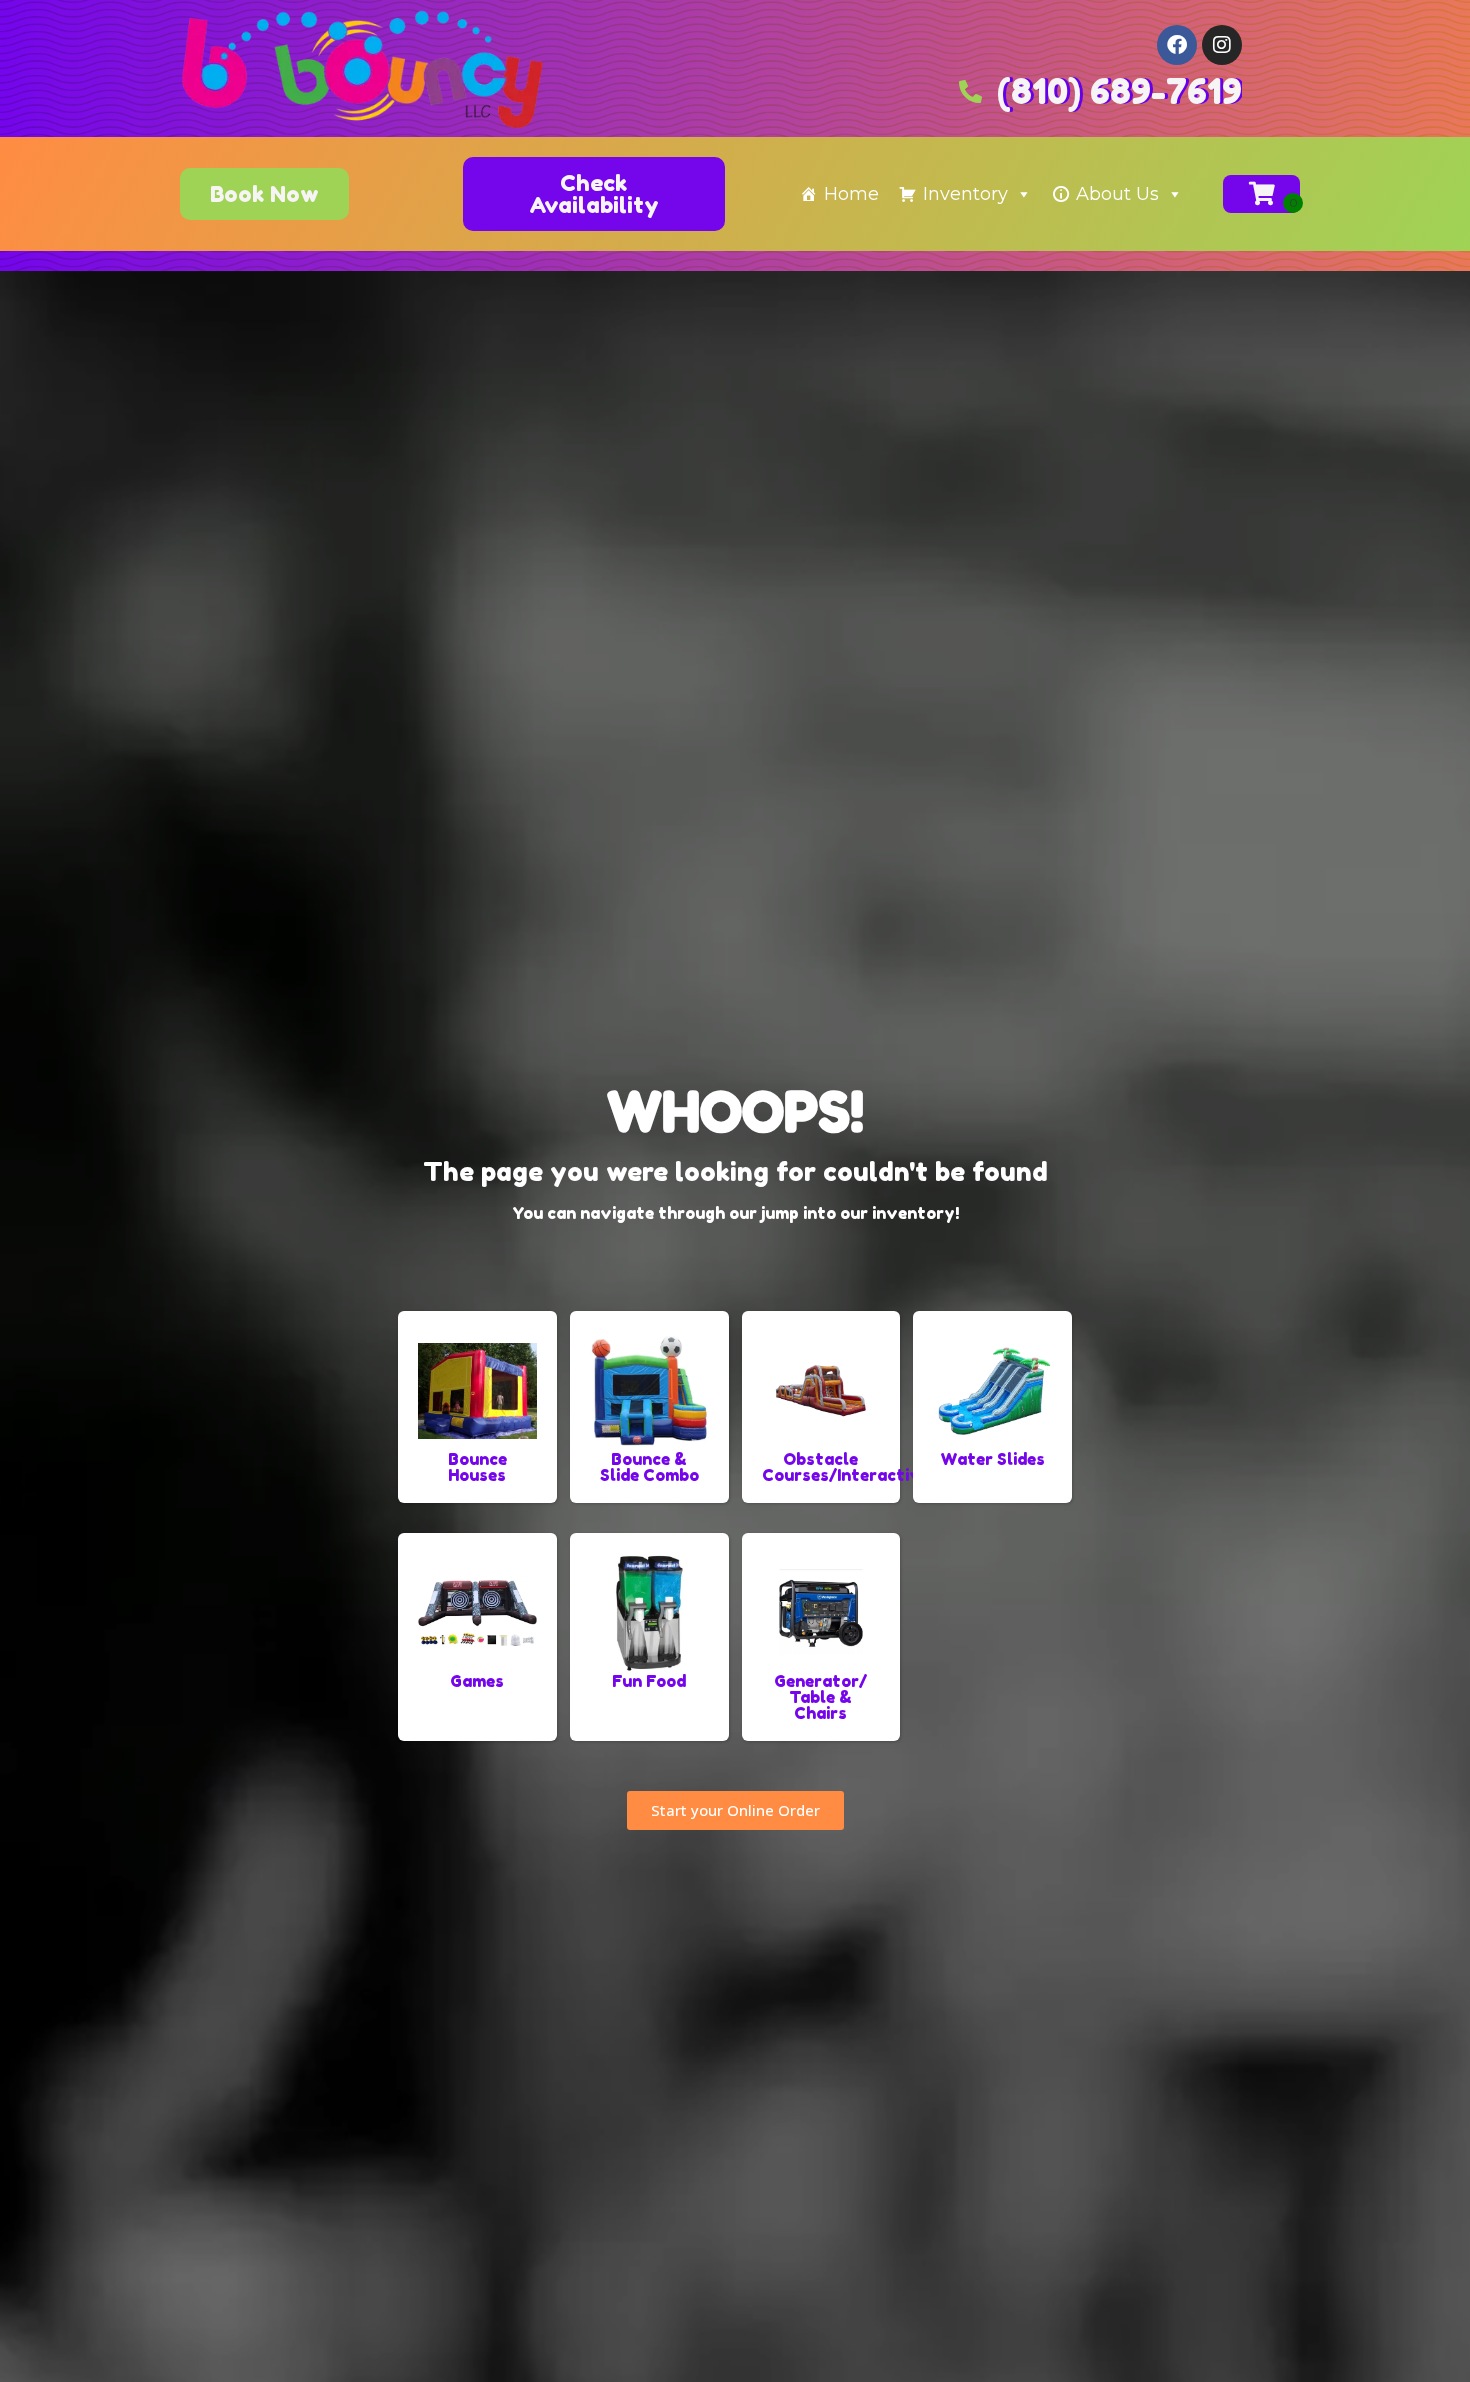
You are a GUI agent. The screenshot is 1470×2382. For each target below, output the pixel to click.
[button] (594, 194)
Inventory (965, 194)
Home (851, 194)
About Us (1117, 194)
